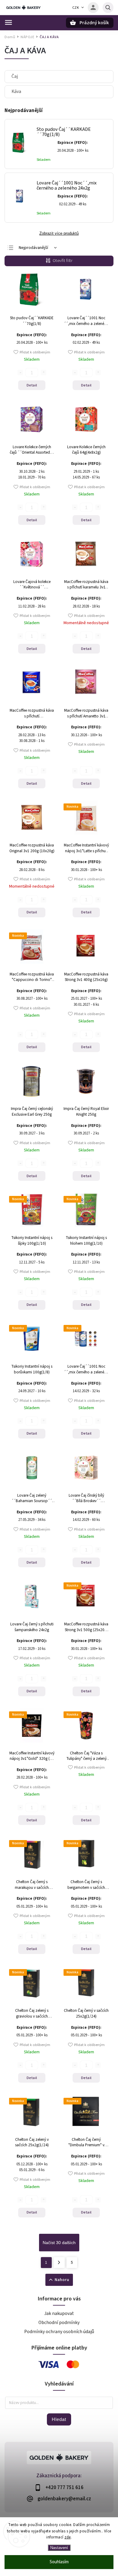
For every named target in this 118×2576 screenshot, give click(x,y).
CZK (76, 8)
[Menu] (8, 22)
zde (68, 2537)
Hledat (59, 2419)
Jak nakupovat (59, 2313)
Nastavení (59, 2548)
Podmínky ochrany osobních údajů (59, 2332)
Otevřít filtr (63, 261)
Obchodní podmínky (59, 2323)
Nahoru (62, 2280)
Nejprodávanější (33, 248)
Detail (32, 385)
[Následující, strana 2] (59, 2263)
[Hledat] (108, 8)
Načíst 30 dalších (59, 2243)
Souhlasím (59, 2562)
